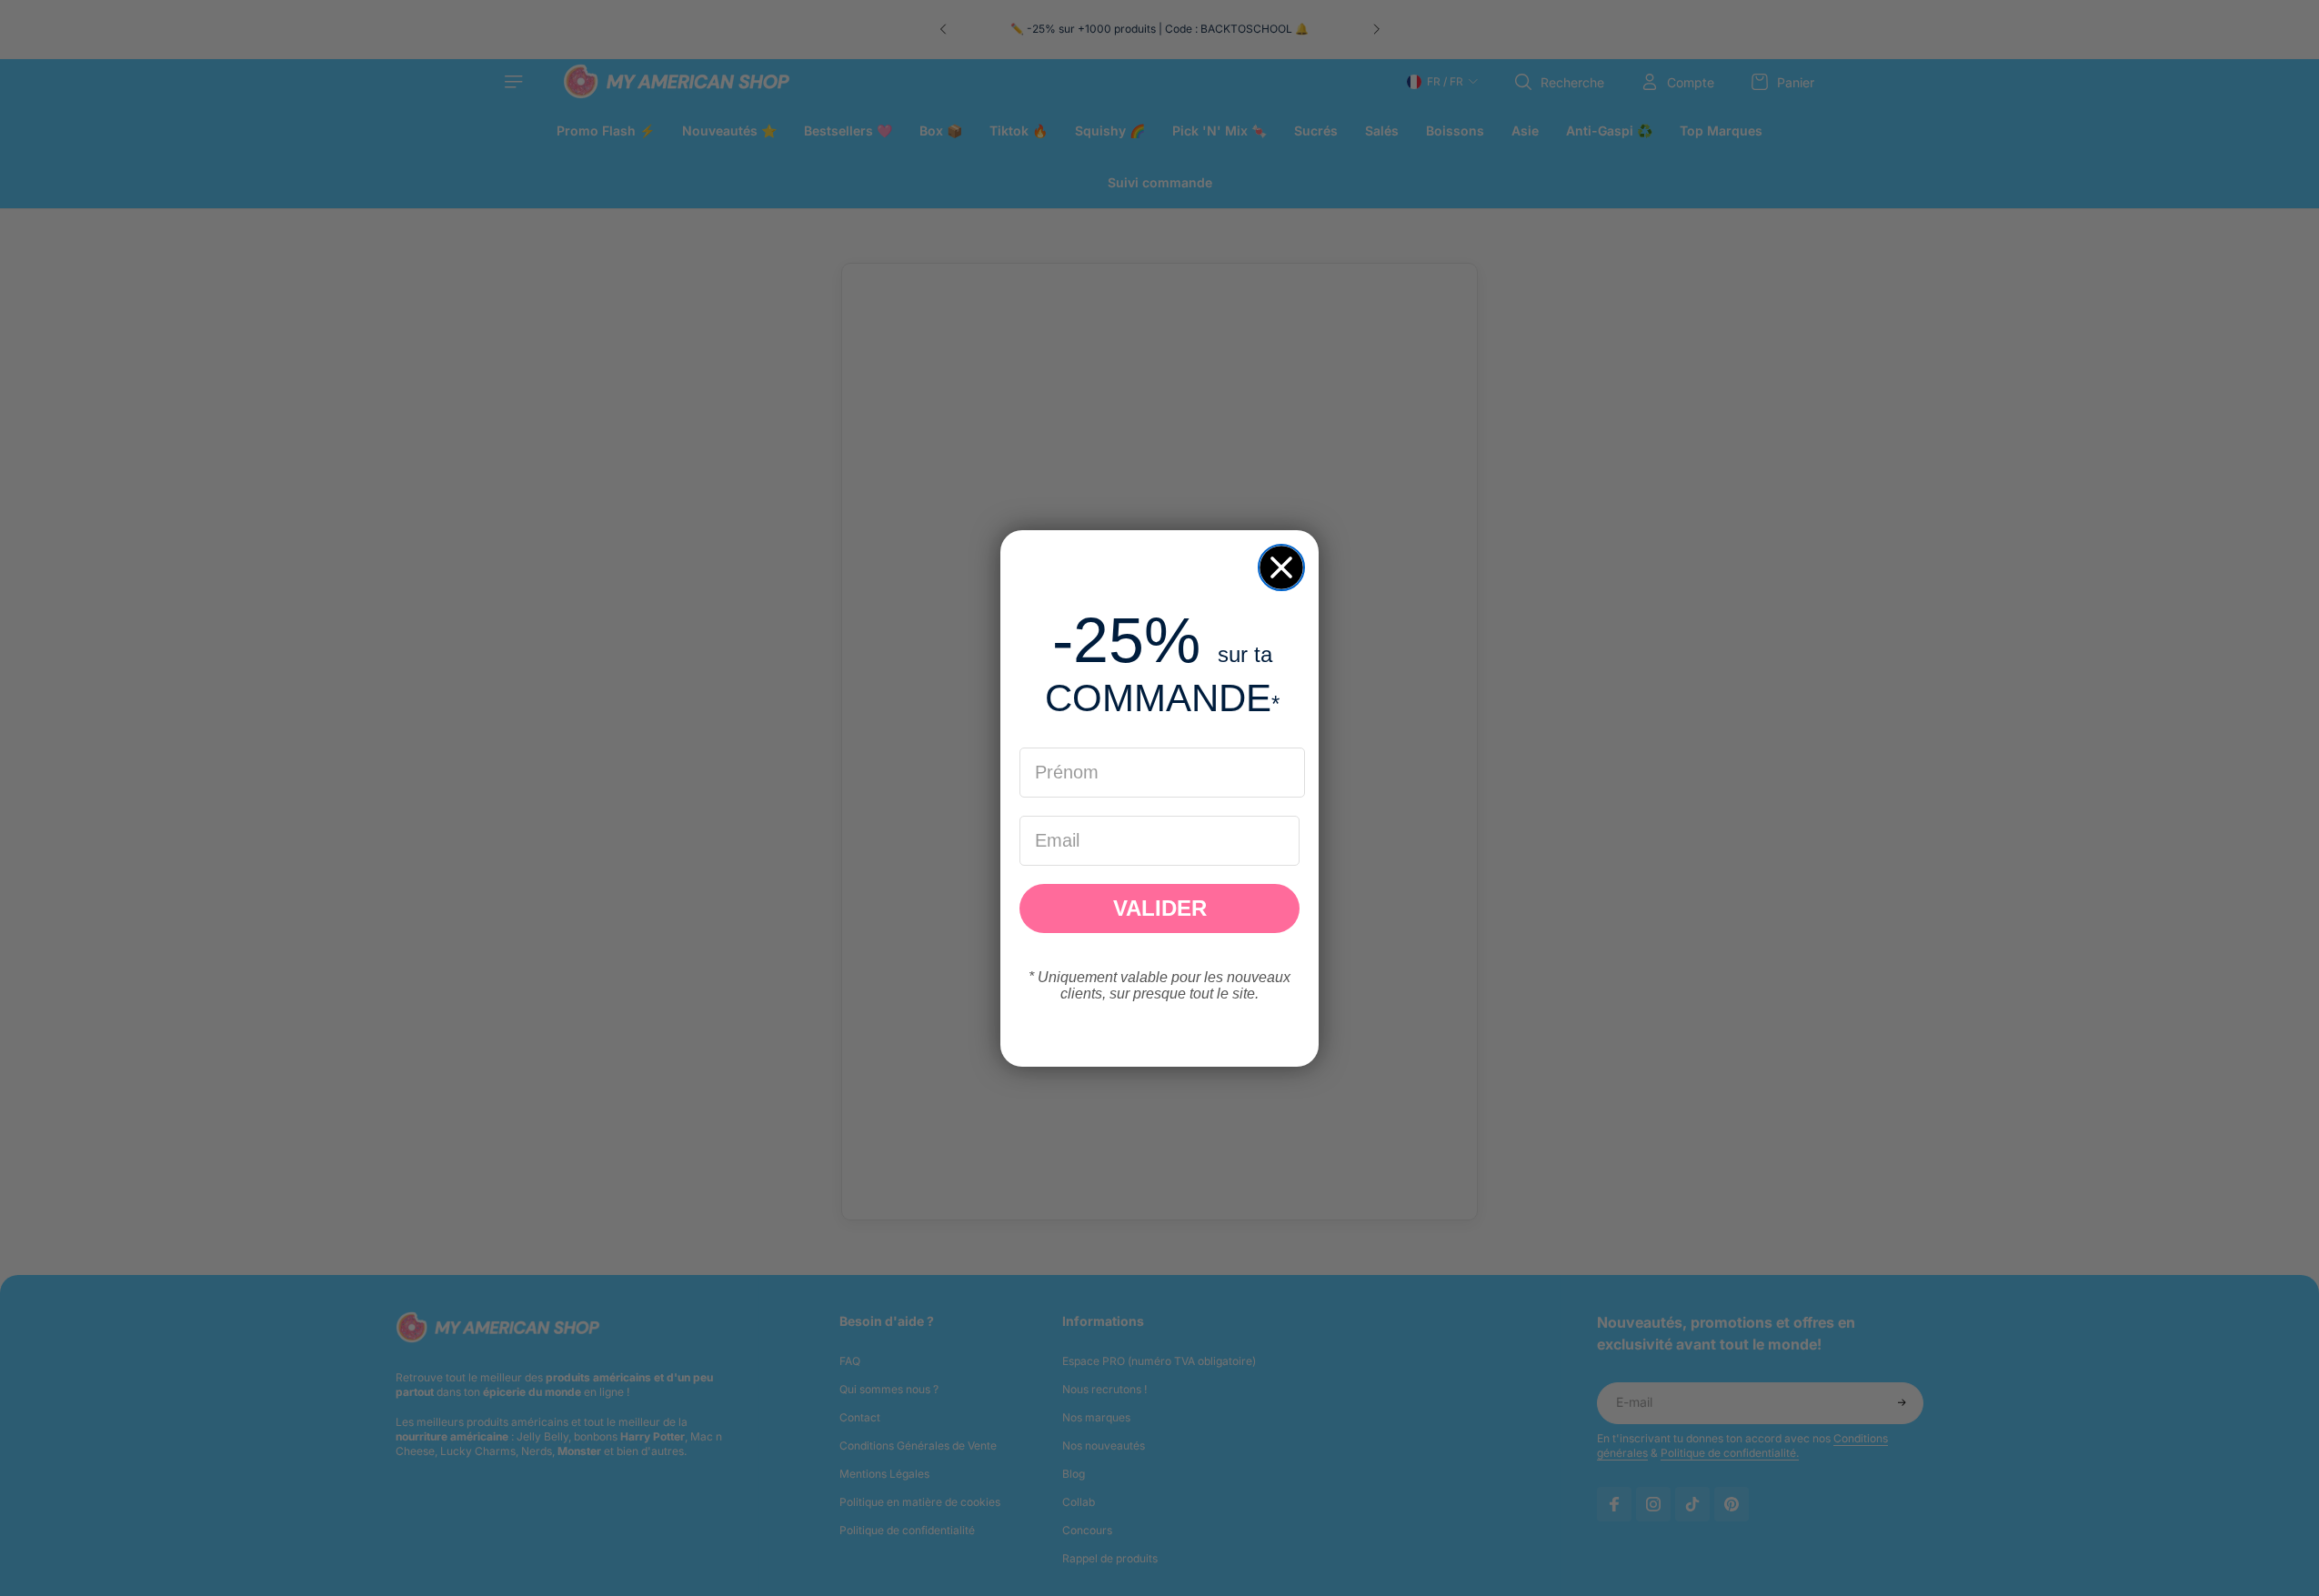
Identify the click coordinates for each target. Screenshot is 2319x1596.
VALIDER (1160, 908)
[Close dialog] (1281, 567)
